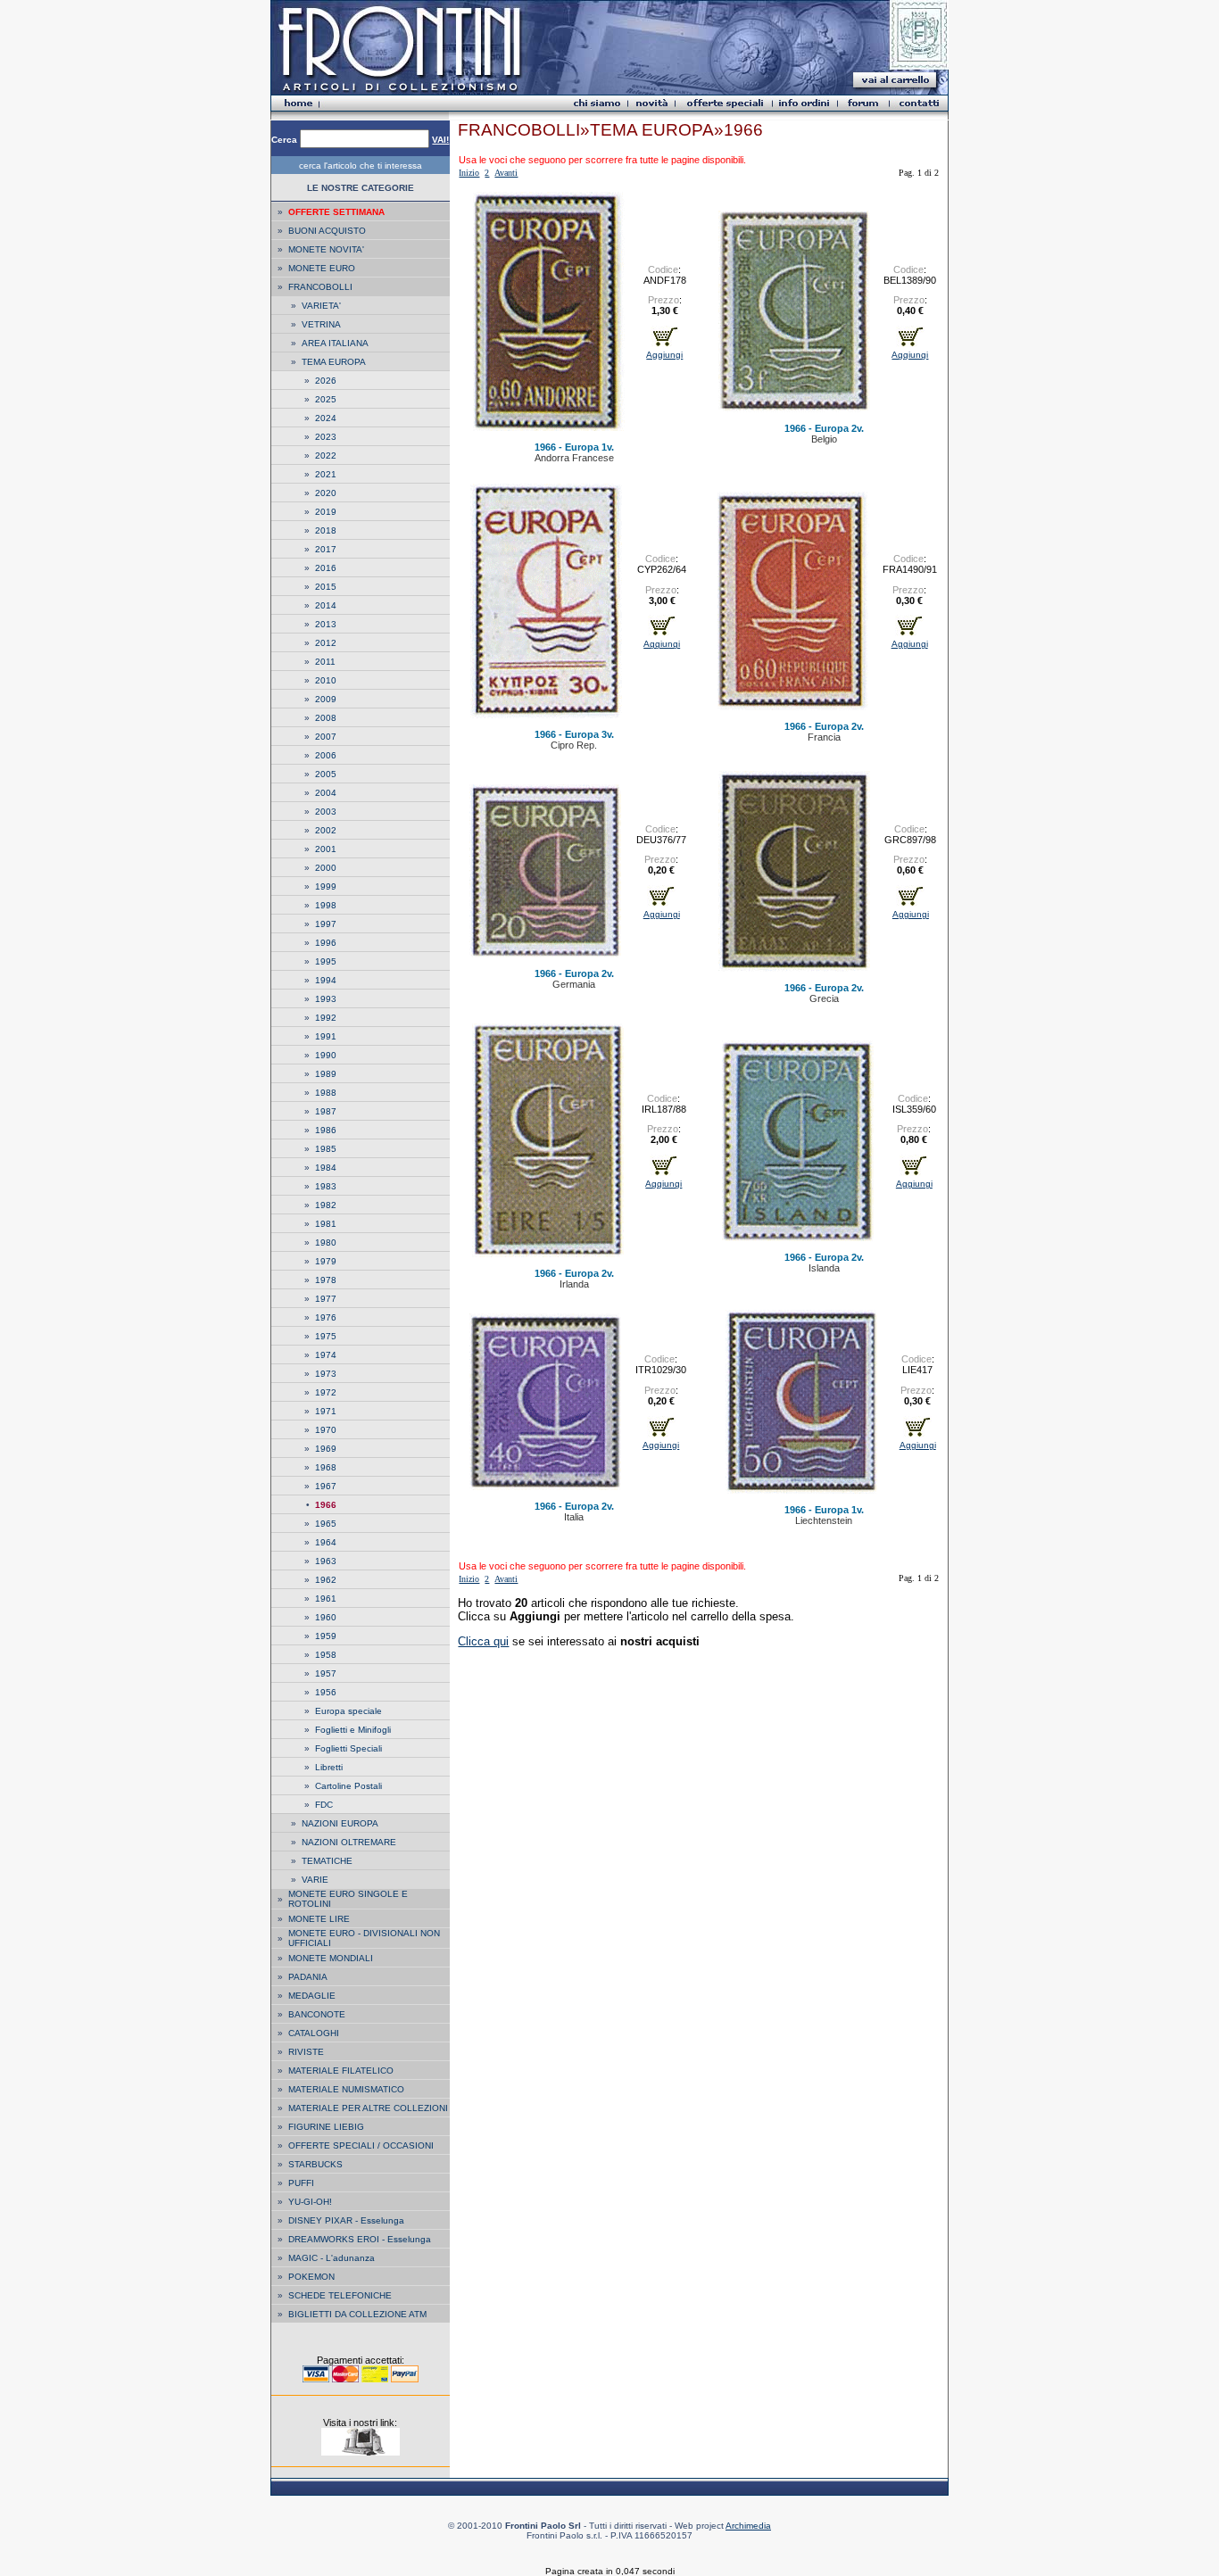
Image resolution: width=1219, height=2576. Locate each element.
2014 (326, 605)
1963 (326, 1561)
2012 (326, 643)
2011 (325, 662)
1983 (326, 1186)
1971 (326, 1411)
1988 (326, 1093)
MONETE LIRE (319, 1919)
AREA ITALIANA (335, 343)
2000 (326, 868)
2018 (326, 530)
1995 (326, 961)
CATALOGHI (314, 2033)
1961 (326, 1599)
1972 (326, 1392)
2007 (326, 737)
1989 (326, 1074)
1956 (326, 1692)
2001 (326, 849)
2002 (326, 830)
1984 (326, 1168)
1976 (326, 1317)
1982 (326, 1205)
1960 (326, 1617)
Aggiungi (664, 355)
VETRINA (321, 324)
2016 (326, 568)
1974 (326, 1355)
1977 (326, 1299)
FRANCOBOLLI (320, 287)
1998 (326, 905)
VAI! (440, 140)
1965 (326, 1524)
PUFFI (301, 2183)
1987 (326, 1111)
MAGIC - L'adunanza (332, 2258)
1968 (326, 1467)
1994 (326, 980)
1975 (326, 1336)
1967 (326, 1486)
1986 (326, 1130)
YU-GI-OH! (310, 2202)
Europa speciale (348, 1711)
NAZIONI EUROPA (340, 1823)
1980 (326, 1242)
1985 (326, 1149)
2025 (326, 399)
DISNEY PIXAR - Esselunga (346, 2220)
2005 (326, 774)
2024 (326, 418)
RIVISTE (306, 2052)
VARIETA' (321, 306)
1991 (326, 1036)
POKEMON (311, 2277)
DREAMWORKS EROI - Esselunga (360, 2239)
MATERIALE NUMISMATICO (346, 2089)
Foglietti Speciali (348, 1748)
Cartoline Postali (348, 1786)
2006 (326, 755)
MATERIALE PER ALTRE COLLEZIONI (368, 2108)
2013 (326, 624)
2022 (326, 456)
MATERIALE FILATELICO (341, 2071)
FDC (324, 1805)
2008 (326, 718)
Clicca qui (483, 1641)
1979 (326, 1261)
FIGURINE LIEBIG (326, 2127)
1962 (326, 1580)
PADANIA (308, 1977)
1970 (326, 1430)
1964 (326, 1542)
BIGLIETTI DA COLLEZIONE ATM (357, 2314)
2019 (326, 512)
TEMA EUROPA (334, 362)
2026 (326, 381)
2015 (326, 587)
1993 (326, 999)
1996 (326, 943)
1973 (326, 1374)
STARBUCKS (315, 2164)
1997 (326, 924)
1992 (326, 1018)
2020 (326, 493)
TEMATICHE (327, 1861)
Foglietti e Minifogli (353, 1730)
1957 (326, 1673)
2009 (326, 699)
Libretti (329, 1767)
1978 (326, 1280)
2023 (326, 437)
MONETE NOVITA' (326, 249)
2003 (326, 812)
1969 (326, 1449)
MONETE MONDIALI (331, 1958)
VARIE (315, 1880)
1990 (326, 1055)
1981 (326, 1224)
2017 (326, 549)
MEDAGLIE (312, 1996)
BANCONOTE (317, 2014)
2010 (326, 680)
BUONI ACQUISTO (327, 231)
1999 (326, 886)
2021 (326, 474)
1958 (326, 1655)
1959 (326, 1636)
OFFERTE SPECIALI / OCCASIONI (361, 2145)
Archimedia (748, 2526)
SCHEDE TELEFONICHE (340, 2295)
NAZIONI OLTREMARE (349, 1842)
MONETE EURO (322, 268)
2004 (326, 793)
